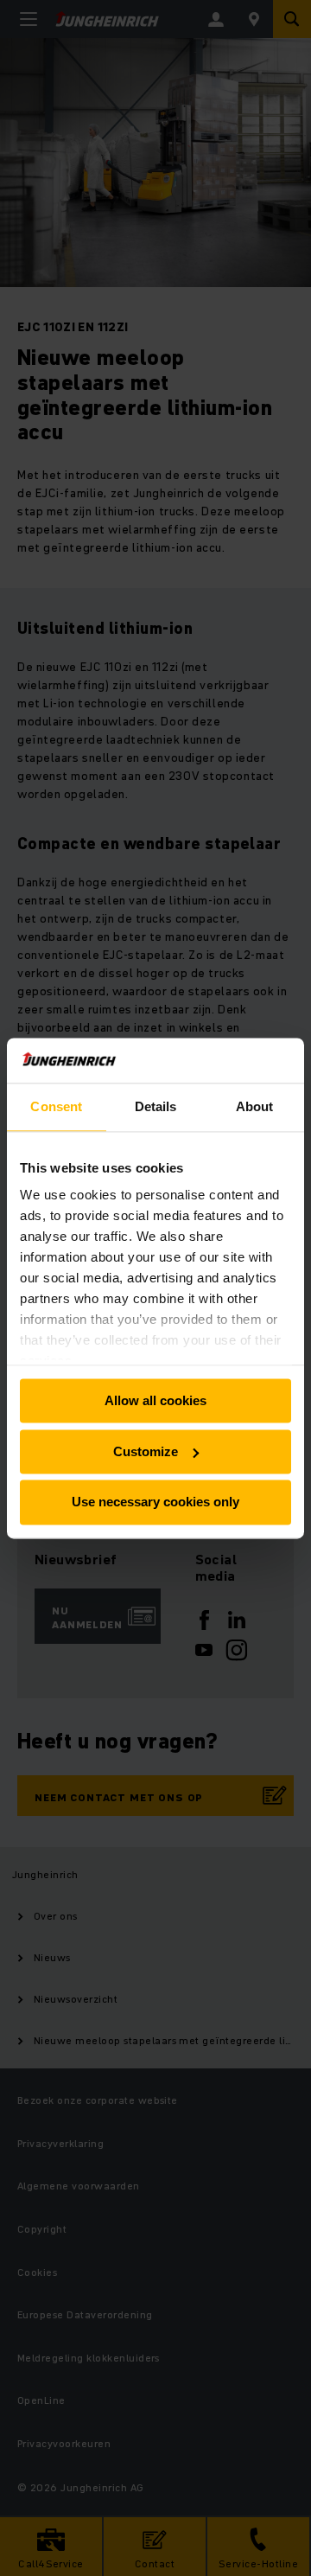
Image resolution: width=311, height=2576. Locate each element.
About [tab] (255, 1106)
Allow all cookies (155, 1400)
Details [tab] (156, 1106)
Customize (146, 1451)
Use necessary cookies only (155, 1502)
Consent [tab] (56, 1106)
